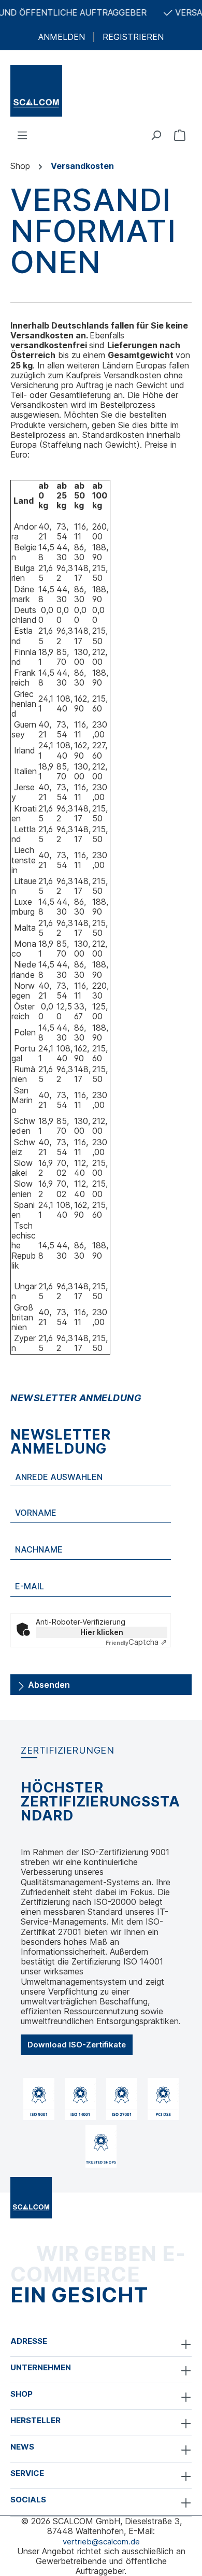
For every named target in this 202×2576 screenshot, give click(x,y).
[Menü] (22, 135)
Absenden (48, 1685)
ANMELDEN (62, 37)
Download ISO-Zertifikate (77, 2045)
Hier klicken (102, 1632)
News (22, 2447)
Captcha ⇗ (136, 1642)
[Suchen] (156, 135)
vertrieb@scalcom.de (101, 2542)
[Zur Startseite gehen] (101, 91)
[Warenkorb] (180, 135)
